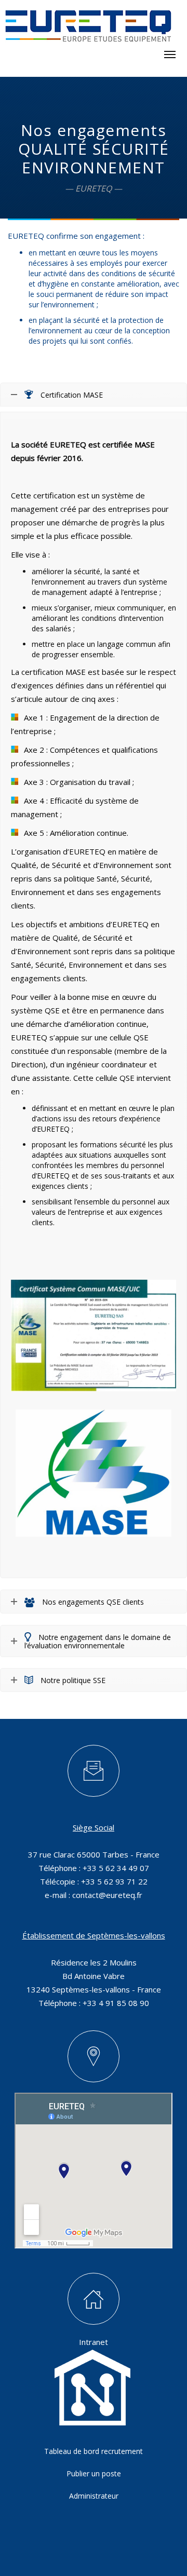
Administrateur (94, 2496)
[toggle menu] (170, 55)
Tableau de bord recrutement (94, 2451)
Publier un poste (94, 2473)
